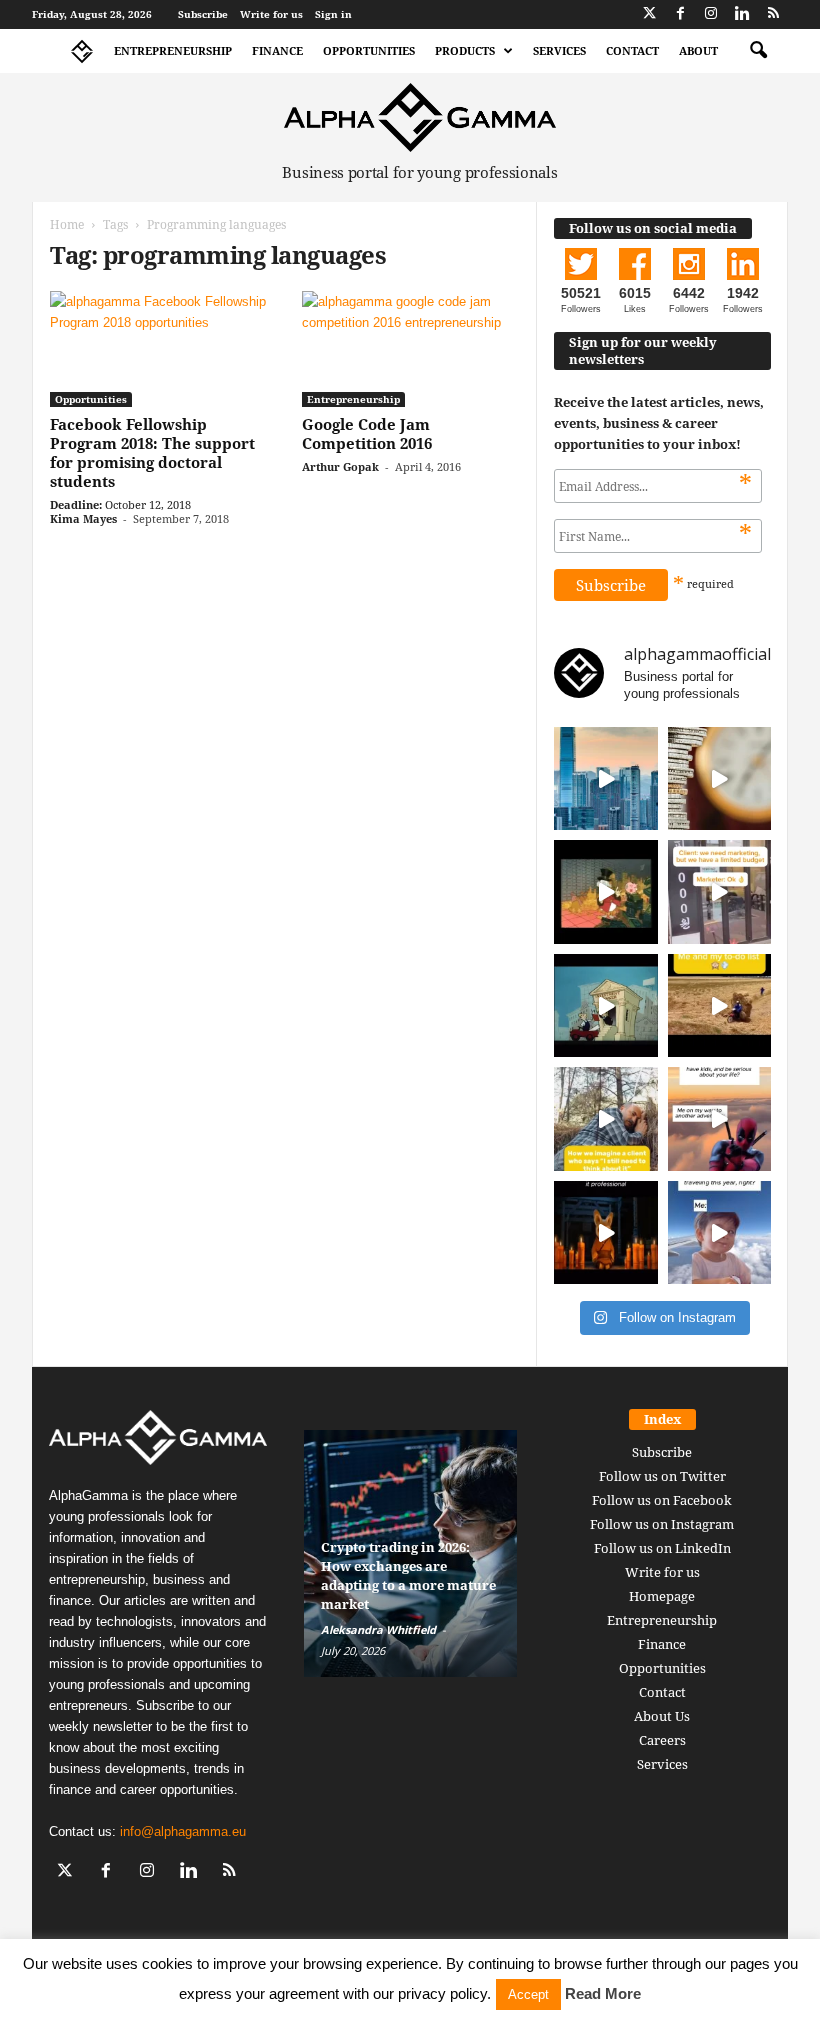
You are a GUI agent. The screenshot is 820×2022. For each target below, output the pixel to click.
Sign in (333, 14)
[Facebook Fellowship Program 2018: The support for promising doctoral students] (159, 349)
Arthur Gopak (340, 466)
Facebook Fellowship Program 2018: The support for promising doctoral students (152, 452)
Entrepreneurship (173, 50)
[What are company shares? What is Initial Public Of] (606, 1006)
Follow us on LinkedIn (662, 1548)
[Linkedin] (742, 14)
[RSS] (773, 14)
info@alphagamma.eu (183, 1831)
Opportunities (369, 50)
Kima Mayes (83, 518)
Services (559, 50)
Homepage (662, 1596)
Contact (632, 50)
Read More (603, 1993)
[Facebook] (680, 14)
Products (465, 50)
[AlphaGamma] (420, 117)
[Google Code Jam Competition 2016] (411, 349)
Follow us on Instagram (662, 1524)
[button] (758, 51)
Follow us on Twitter (662, 1476)
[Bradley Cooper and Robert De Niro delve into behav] (720, 779)
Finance (277, 50)
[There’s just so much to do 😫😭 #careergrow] (720, 1006)
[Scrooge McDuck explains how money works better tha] (606, 892)
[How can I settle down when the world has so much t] (720, 1119)
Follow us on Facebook (662, 1500)
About (698, 50)
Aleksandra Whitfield (378, 1629)
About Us (662, 1716)
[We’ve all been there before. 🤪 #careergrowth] (606, 1119)
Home (67, 224)
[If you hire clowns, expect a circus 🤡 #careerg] (720, 892)
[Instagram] (711, 14)
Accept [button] (528, 1994)
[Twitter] (649, 14)
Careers (662, 1740)
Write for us (271, 14)
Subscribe (203, 14)
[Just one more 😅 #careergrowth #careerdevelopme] (720, 1233)
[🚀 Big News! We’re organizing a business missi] (606, 779)
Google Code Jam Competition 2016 (367, 433)
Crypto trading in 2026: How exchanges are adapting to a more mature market (408, 1575)
